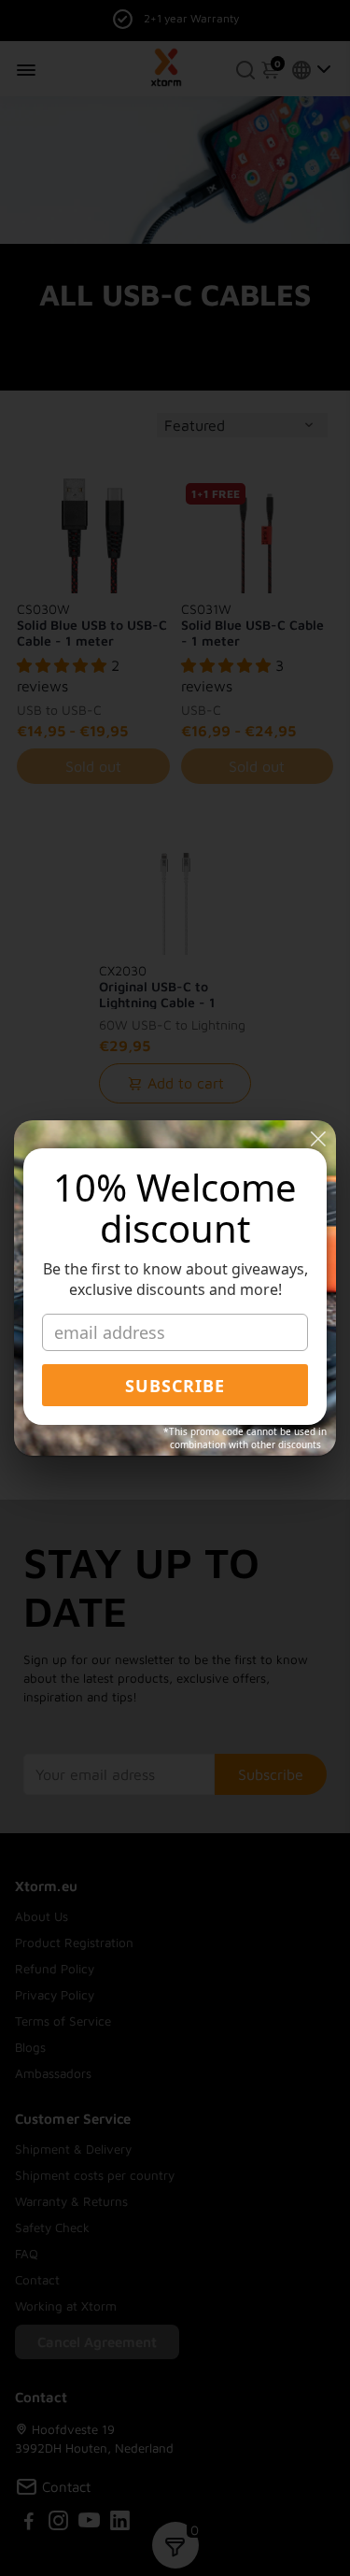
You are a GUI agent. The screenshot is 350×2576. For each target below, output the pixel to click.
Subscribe (175, 1386)
